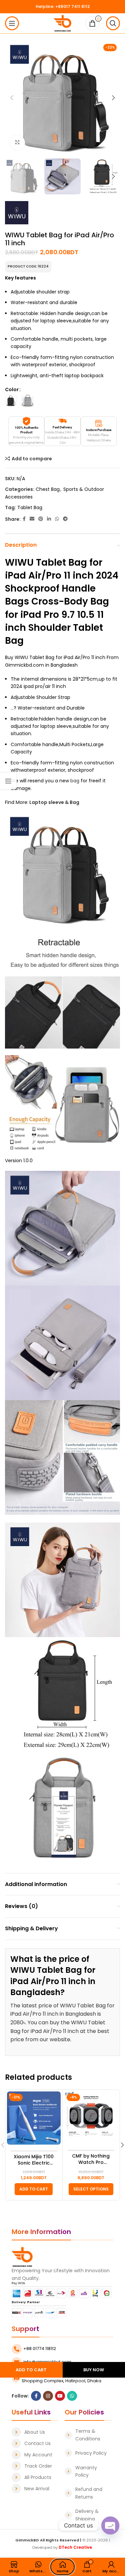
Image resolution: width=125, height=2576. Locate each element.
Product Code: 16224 (28, 266)
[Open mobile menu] (12, 23)
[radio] (11, 401)
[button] (34, 2189)
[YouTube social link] (60, 2396)
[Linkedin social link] (49, 519)
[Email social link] (32, 519)
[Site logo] (62, 23)
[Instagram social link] (48, 2396)
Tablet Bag (30, 507)
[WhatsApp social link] (57, 519)
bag (75, 781)
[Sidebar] (8, 781)
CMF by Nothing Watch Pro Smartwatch (91, 2159)
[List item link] (35, 2432)
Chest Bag (48, 489)
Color (12, 390)
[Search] (113, 23)
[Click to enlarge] (17, 143)
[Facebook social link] (24, 519)
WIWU (19, 562)
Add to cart (31, 2370)
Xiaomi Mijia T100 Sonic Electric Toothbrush (34, 2160)
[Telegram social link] (65, 519)
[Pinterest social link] (41, 519)
